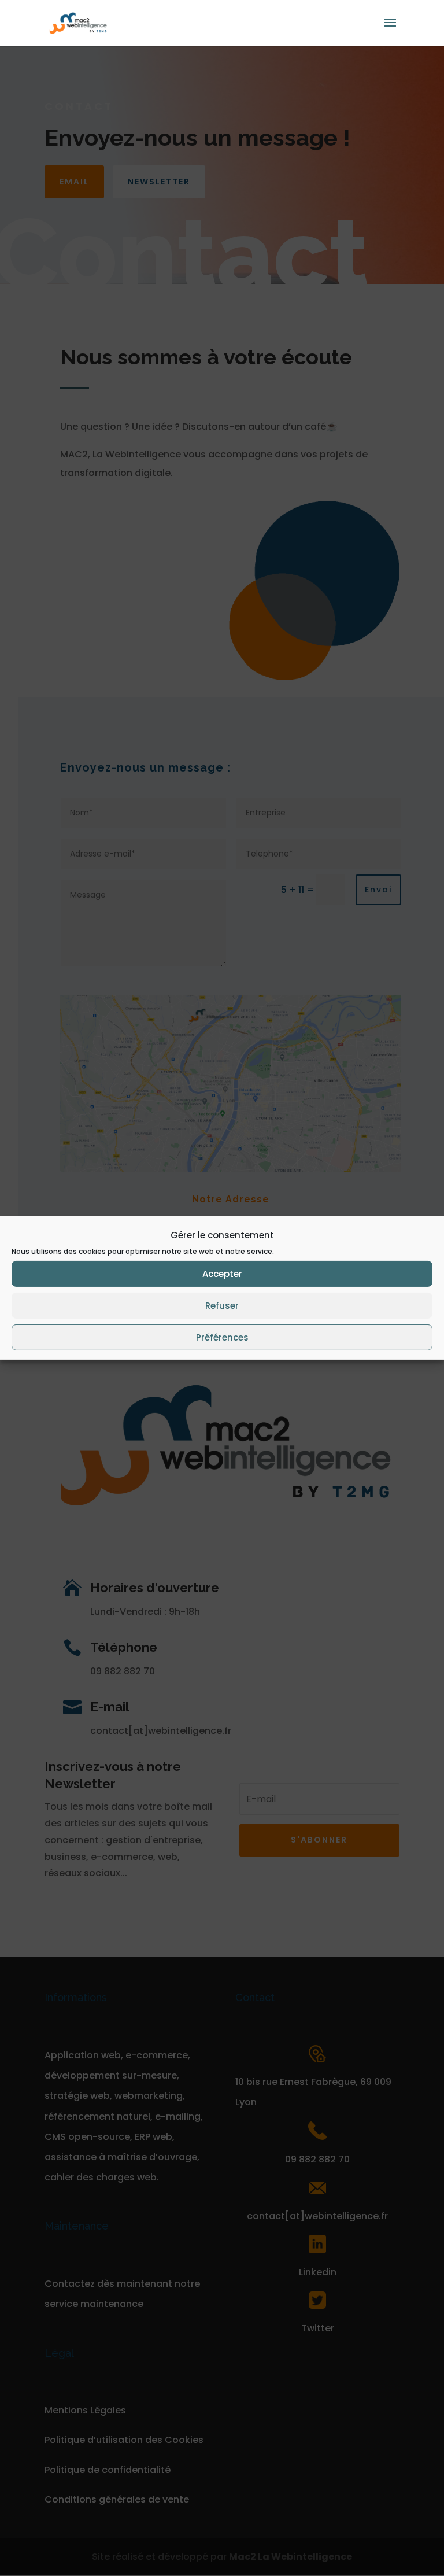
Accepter (222, 1274)
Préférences (222, 1337)
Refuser (222, 1306)
